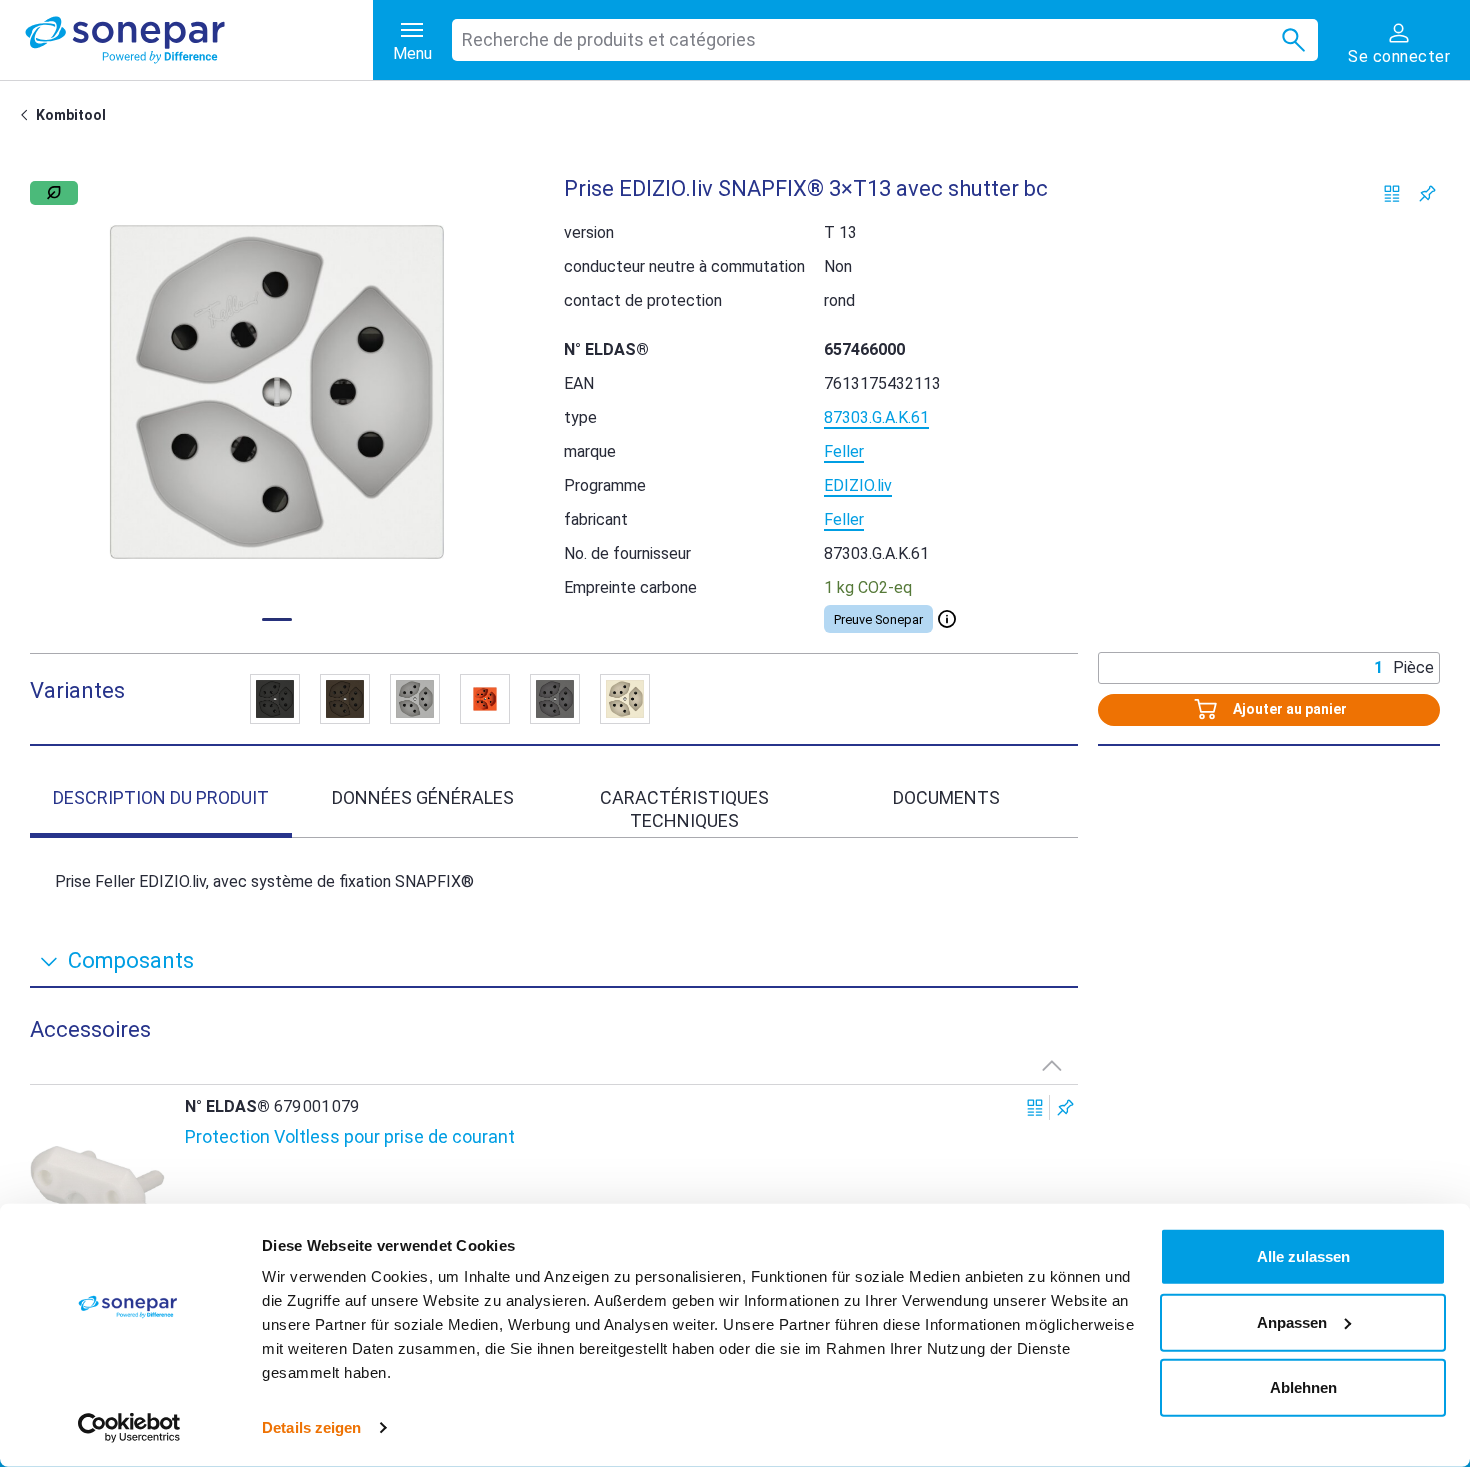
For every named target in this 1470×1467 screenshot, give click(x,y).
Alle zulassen (1303, 1256)
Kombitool (71, 115)
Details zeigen (311, 1427)
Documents (946, 797)
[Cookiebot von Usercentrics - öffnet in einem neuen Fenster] (129, 1428)
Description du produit (161, 797)
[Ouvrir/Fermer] (947, 619)
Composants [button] (131, 960)
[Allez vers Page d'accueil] (28, 115)
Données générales (423, 797)
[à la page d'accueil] (199, 40)
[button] (277, 392)
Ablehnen (1303, 1387)
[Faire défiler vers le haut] (1052, 1065)
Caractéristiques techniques (684, 809)
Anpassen (1292, 1321)
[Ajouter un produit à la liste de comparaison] (1392, 193)
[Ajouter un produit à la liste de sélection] (1427, 193)
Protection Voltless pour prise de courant (350, 1136)
